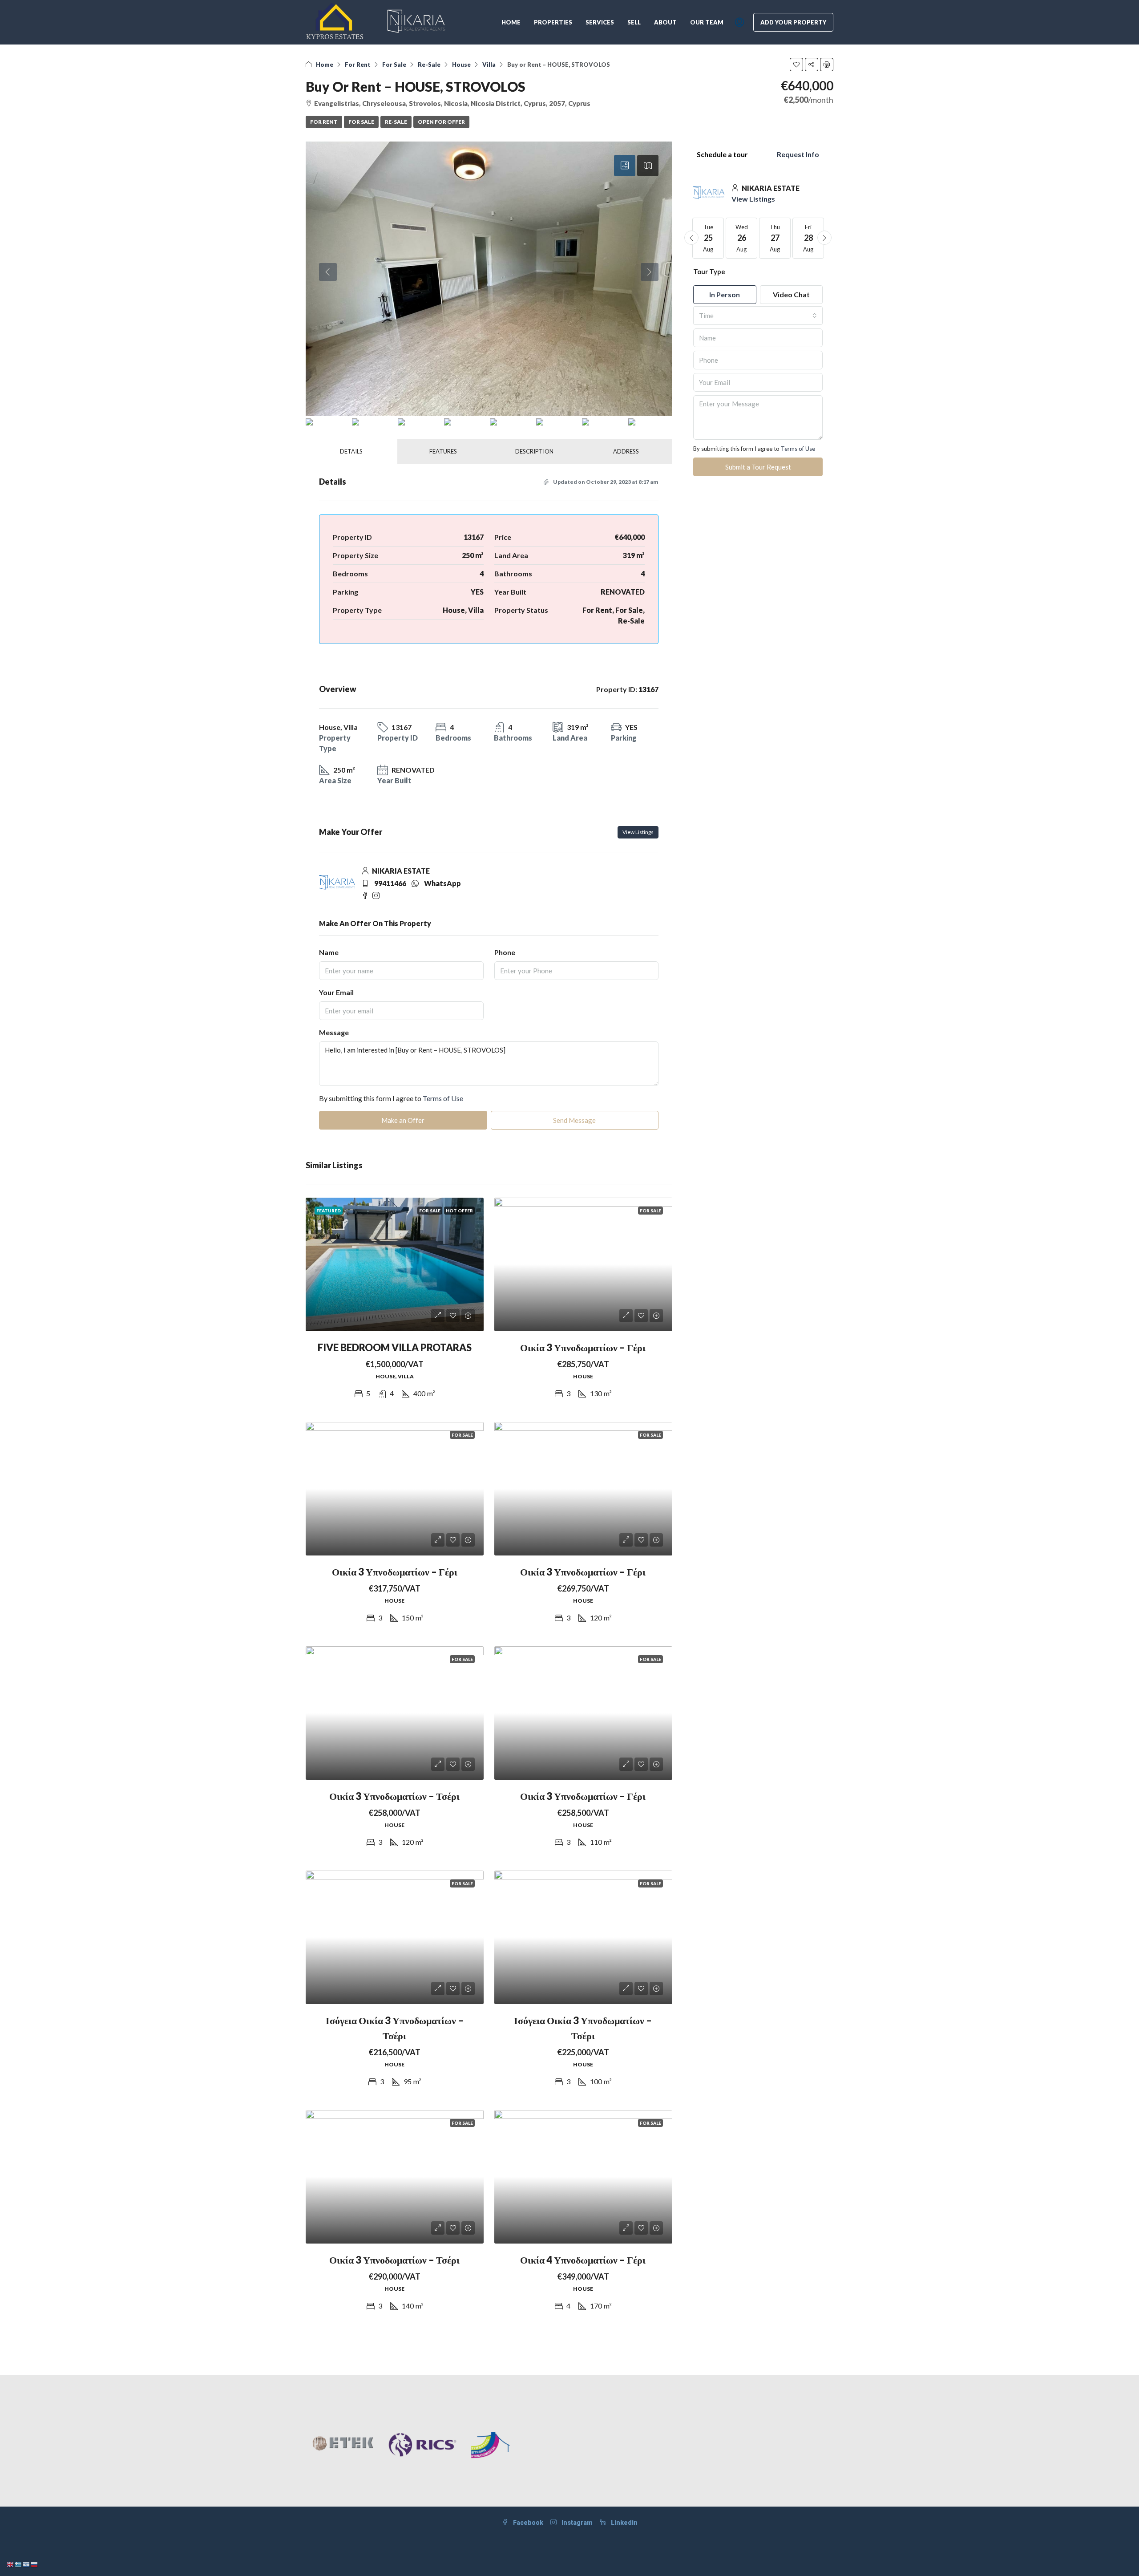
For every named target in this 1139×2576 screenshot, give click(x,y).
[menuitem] (739, 22)
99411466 (390, 883)
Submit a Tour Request (758, 467)
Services (600, 22)
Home (511, 22)
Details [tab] (351, 451)
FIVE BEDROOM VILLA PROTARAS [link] (395, 1347)
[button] (796, 65)
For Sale (394, 65)
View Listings (638, 832)
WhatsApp (442, 883)
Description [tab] (534, 451)
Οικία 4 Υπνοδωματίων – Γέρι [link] (583, 2260)
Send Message (574, 1120)
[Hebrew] (27, 2564)
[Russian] (35, 2564)
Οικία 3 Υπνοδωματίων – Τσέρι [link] (394, 1796)
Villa (489, 65)
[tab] (625, 166)
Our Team (707, 22)
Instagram (576, 2523)
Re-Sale (429, 65)
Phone (505, 952)
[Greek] (19, 2564)
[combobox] (758, 316)
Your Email (336, 992)
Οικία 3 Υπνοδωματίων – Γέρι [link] (583, 1347)
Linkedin (624, 2523)
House (461, 65)
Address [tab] (626, 451)
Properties (553, 22)
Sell (634, 22)
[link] (395, 1264)
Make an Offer (403, 1120)
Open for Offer (441, 122)
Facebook (527, 2523)
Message (334, 1032)
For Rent (358, 65)
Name (329, 952)
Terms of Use (443, 1098)
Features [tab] (443, 451)
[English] (11, 2564)
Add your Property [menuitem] (793, 22)
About (665, 22)
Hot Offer (459, 1211)
